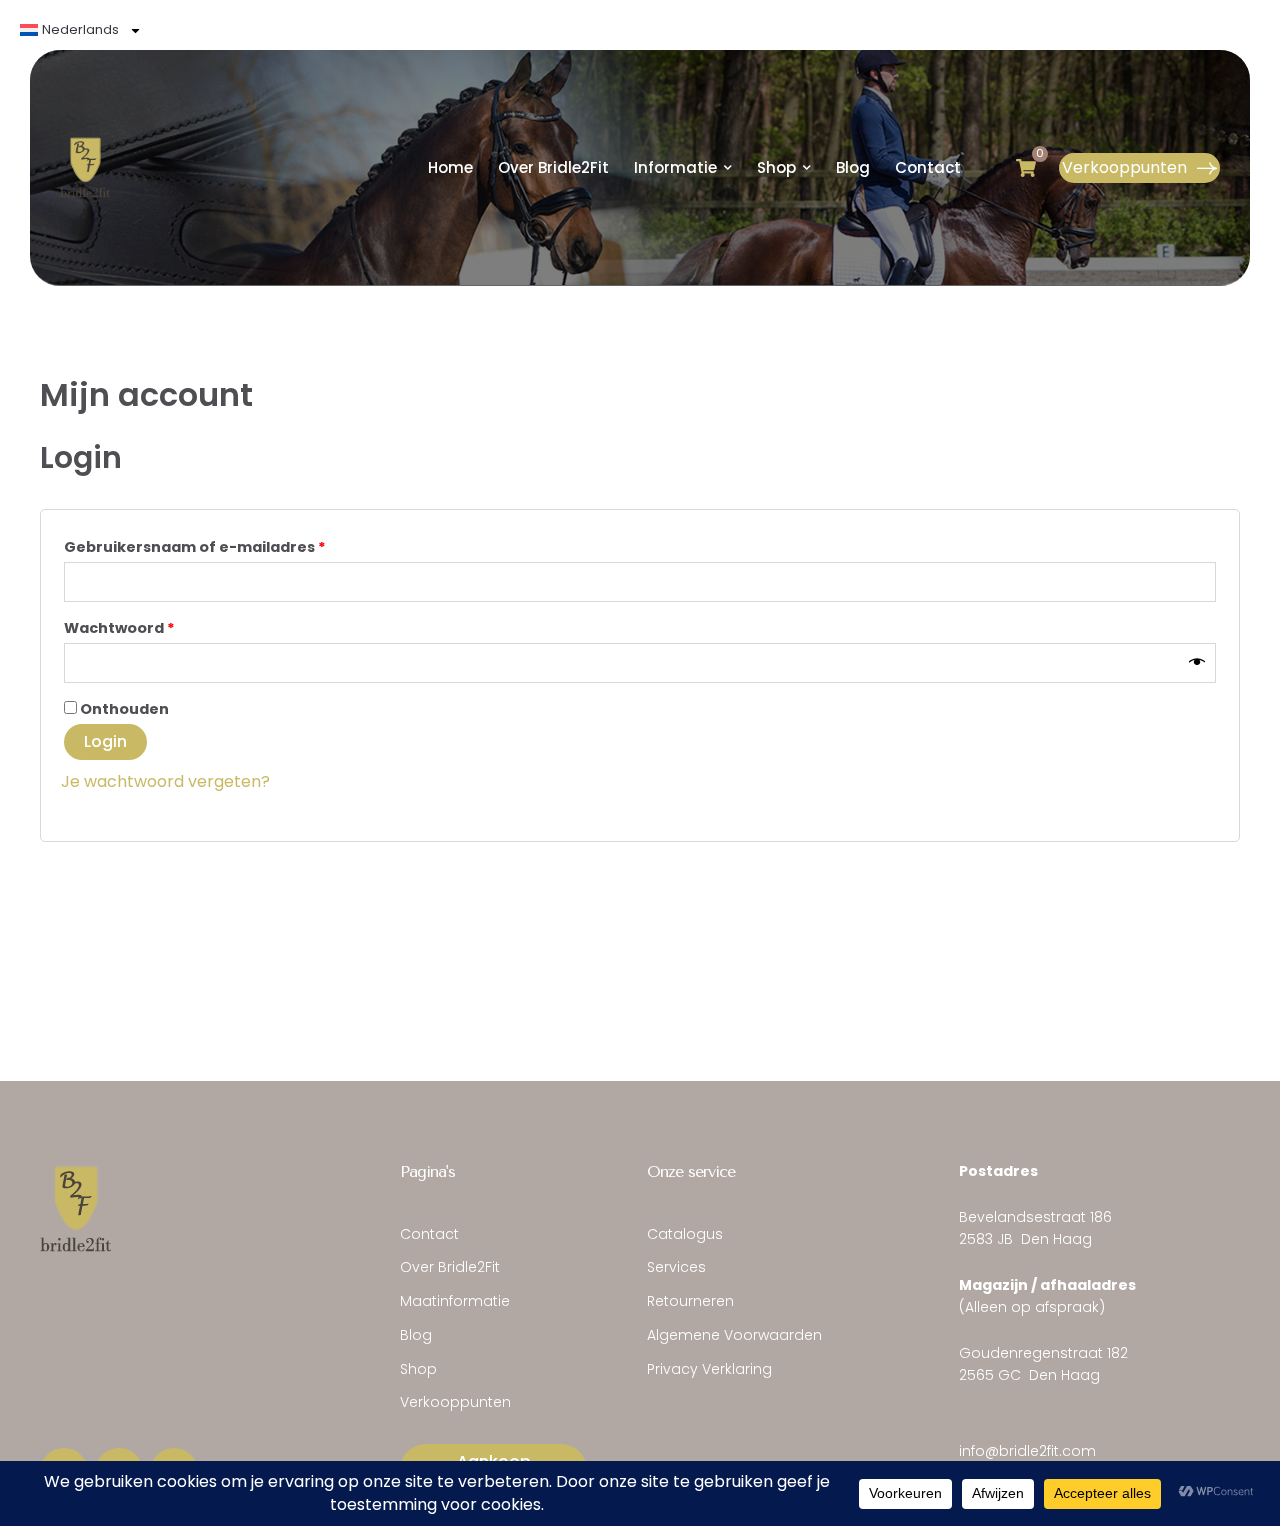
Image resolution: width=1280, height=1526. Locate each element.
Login (105, 741)
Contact (429, 1234)
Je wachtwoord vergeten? (165, 781)
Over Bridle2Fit (450, 1267)
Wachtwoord (147, 626)
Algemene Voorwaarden (734, 1335)
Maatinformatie (455, 1301)
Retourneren (690, 1301)
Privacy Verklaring (709, 1369)
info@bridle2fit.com (1027, 1451)
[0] (1026, 168)
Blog (416, 1335)
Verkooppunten (455, 1402)
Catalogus (685, 1234)
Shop (418, 1369)
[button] (1139, 168)
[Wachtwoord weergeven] (1197, 663)
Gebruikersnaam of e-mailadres (223, 545)
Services (676, 1267)
